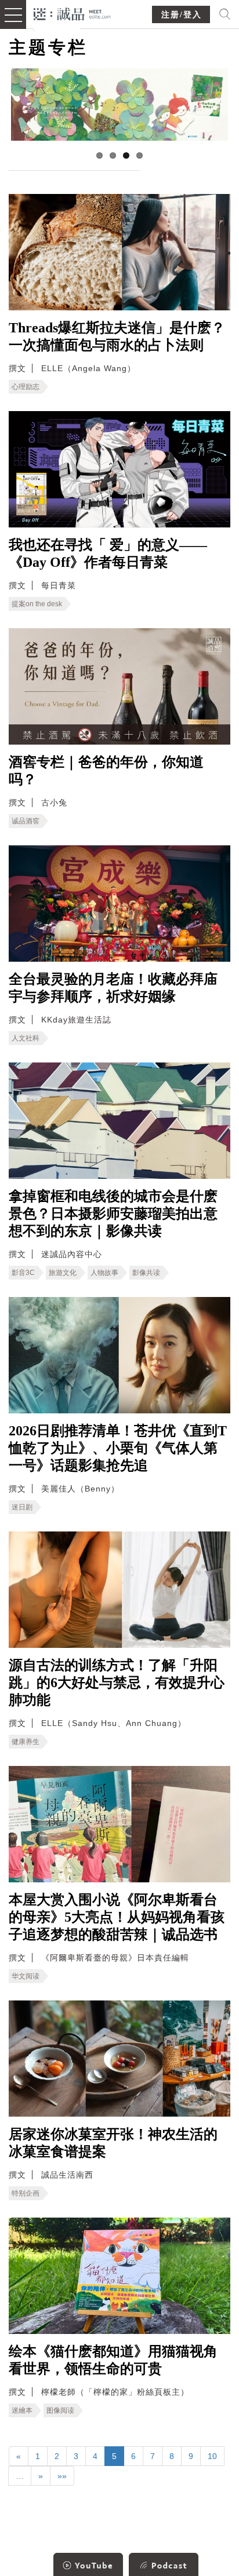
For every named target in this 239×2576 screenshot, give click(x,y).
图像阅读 (60, 2410)
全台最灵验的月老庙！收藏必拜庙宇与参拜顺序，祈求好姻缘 (113, 988)
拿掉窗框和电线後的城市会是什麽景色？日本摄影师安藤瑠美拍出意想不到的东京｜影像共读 (113, 1214)
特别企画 (26, 2193)
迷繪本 (22, 2410)
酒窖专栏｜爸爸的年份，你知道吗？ (106, 771)
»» (62, 2476)
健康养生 (26, 1742)
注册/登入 (182, 15)
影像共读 (146, 1273)
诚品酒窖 (26, 821)
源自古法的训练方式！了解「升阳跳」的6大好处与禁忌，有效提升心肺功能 (117, 1683)
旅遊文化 (63, 1273)
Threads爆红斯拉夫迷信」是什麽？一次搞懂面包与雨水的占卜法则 (117, 336)
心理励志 (26, 387)
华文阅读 (26, 1976)
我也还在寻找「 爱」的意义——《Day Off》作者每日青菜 (108, 554)
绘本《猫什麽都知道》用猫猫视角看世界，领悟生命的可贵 (113, 2360)
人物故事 (104, 1273)
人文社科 (26, 1038)
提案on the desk (37, 604)
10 (212, 2456)
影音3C (23, 1273)
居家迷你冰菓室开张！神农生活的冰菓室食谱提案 (113, 2143)
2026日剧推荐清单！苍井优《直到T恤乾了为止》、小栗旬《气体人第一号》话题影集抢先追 (118, 1448)
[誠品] (72, 13)
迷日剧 (22, 1507)
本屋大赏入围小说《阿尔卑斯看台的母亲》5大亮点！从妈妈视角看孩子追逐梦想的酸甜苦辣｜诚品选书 (117, 1917)
